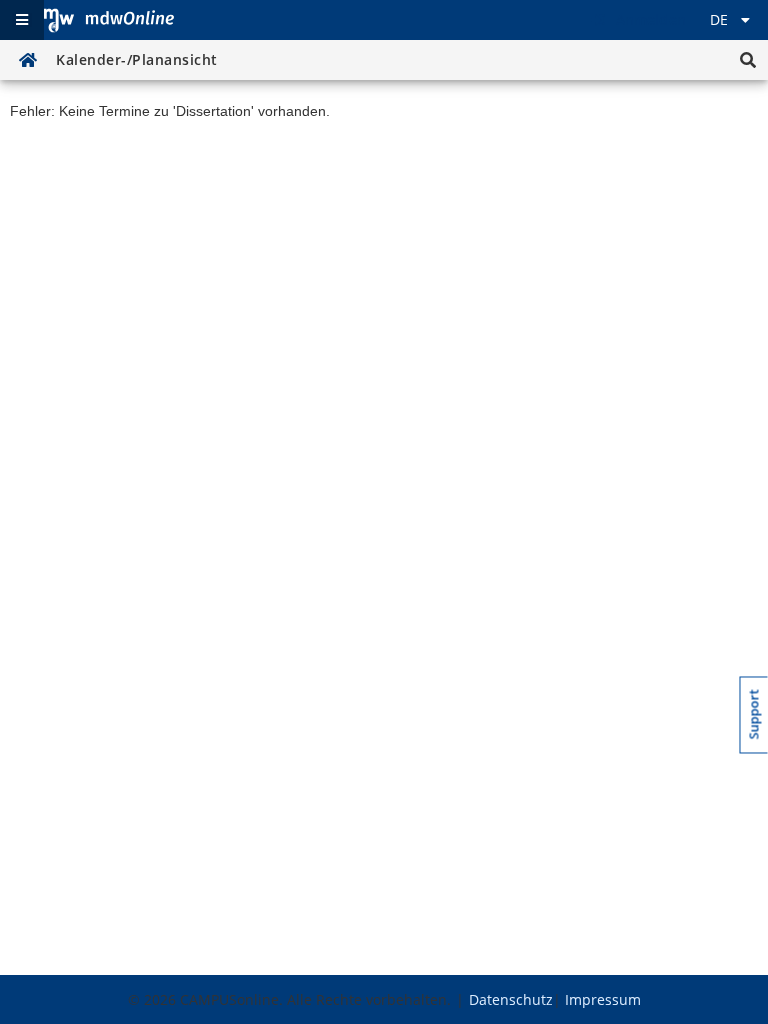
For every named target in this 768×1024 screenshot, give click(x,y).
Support (754, 714)
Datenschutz (511, 999)
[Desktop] (109, 20)
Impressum (603, 999)
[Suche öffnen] (748, 60)
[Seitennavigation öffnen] (22, 20)
